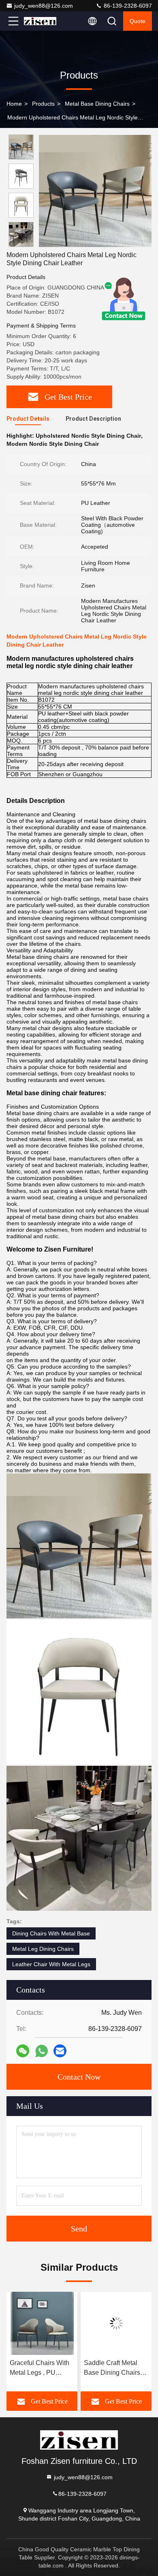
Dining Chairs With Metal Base (51, 1933)
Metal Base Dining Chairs (97, 104)
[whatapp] (42, 2051)
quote (138, 21)
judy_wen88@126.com (44, 6)
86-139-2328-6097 (127, 6)
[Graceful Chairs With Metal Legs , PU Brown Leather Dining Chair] (42, 2323)
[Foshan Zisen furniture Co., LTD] (40, 21)
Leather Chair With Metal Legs (51, 1964)
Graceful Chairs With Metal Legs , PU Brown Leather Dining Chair (41, 2368)
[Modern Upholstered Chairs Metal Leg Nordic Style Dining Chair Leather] (95, 191)
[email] (60, 2051)
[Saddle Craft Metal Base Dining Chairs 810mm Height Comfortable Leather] (116, 2323)
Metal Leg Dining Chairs (43, 1949)
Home (14, 104)
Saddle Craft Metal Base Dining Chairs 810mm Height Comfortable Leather (113, 2368)
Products (43, 104)
